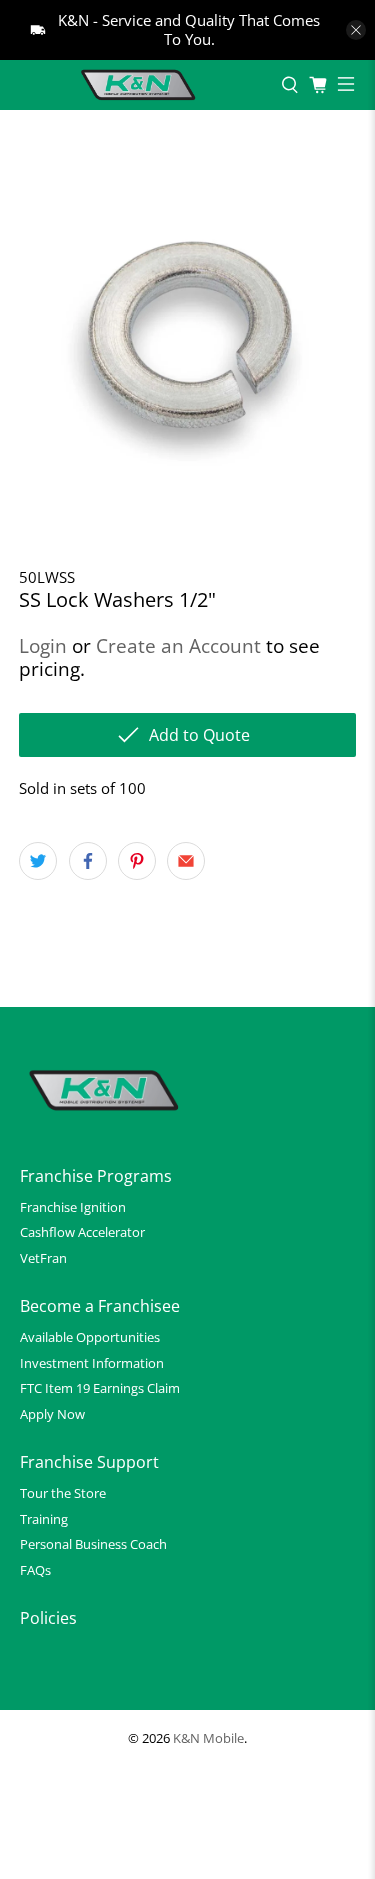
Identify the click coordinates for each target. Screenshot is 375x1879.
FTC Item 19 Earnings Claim (100, 1388)
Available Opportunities (90, 1337)
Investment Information (92, 1363)
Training (44, 1519)
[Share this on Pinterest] (137, 861)
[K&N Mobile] (140, 85)
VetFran (43, 1258)
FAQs (35, 1570)
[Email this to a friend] (186, 861)
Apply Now (52, 1414)
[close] (356, 30)
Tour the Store (63, 1493)
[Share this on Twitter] (38, 861)
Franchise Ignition (73, 1207)
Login (43, 645)
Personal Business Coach (93, 1544)
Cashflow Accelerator (82, 1232)
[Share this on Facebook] (88, 861)
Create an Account (178, 645)
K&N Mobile (208, 1738)
